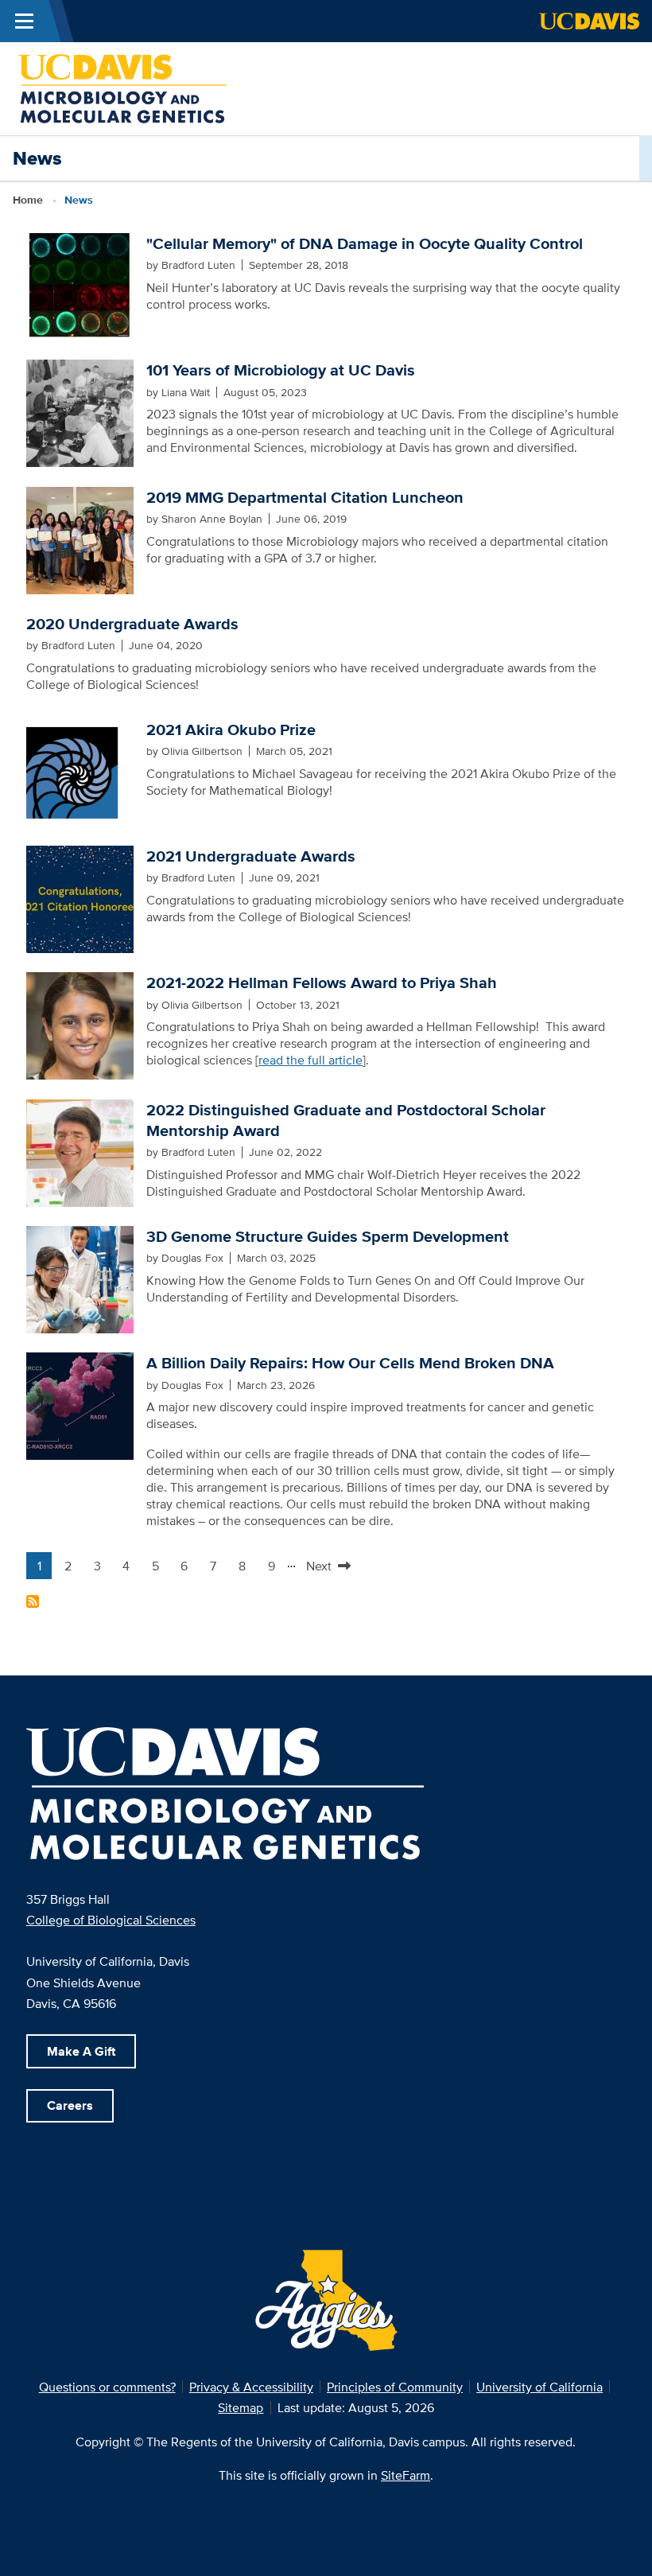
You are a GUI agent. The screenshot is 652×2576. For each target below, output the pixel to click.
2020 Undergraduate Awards (132, 624)
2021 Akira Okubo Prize (231, 730)
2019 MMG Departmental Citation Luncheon (305, 497)
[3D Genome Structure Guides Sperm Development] (80, 1278)
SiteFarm (406, 2475)
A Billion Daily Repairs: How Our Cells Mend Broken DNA (350, 1363)
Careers (70, 2105)
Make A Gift (81, 2051)
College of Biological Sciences (111, 1920)
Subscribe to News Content (33, 1601)
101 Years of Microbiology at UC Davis (281, 370)
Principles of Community (395, 2387)
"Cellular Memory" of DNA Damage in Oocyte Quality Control (365, 243)
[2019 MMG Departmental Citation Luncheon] (80, 539)
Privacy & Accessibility (251, 2387)
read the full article (310, 1060)
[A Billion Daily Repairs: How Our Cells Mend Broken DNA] (80, 1405)
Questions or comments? (107, 2387)
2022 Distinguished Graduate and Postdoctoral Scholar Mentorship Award (346, 1120)
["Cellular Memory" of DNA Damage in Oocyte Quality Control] (80, 285)
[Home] (122, 88)
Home (28, 200)
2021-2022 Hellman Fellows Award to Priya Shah (322, 983)
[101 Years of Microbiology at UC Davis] (80, 412)
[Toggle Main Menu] (24, 21)
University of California (539, 2387)
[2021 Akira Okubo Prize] (80, 771)
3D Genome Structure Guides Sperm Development (328, 1236)
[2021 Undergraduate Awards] (80, 897)
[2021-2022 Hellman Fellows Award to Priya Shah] (80, 1025)
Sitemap (241, 2407)
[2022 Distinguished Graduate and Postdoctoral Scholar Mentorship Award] (80, 1151)
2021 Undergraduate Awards (251, 856)
